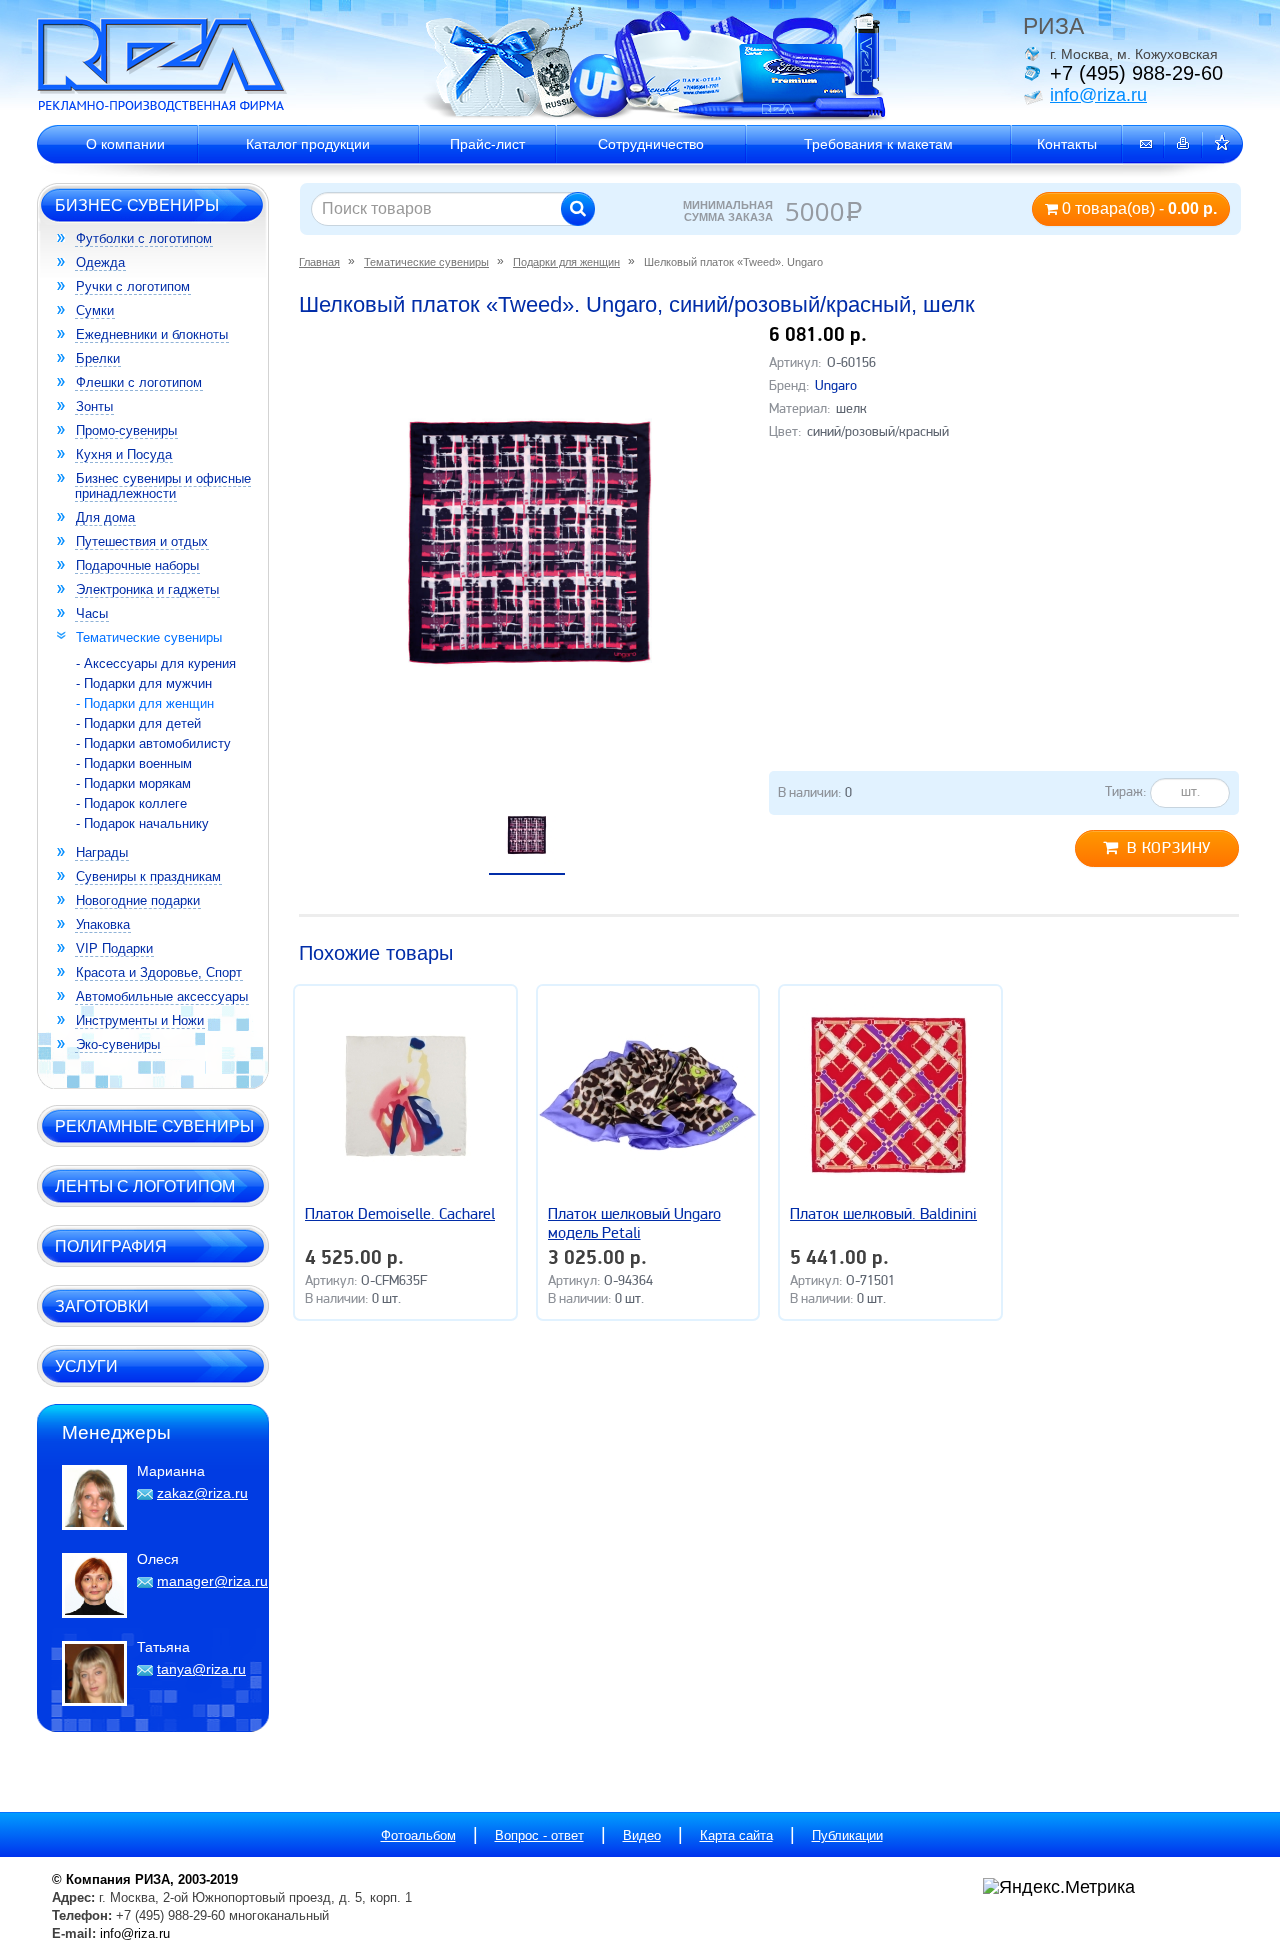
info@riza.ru (1098, 95)
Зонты (94, 406)
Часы (92, 613)
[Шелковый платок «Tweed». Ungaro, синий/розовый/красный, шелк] (530, 542)
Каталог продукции (308, 144)
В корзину (1169, 849)
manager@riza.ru (212, 1581)
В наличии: (815, 793)
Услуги (86, 1366)
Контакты (1067, 144)
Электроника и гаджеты (147, 589)
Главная (319, 262)
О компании (125, 144)
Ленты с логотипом (145, 1186)
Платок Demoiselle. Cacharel (400, 1215)
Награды (102, 852)
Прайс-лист (487, 144)
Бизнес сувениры (137, 205)
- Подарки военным (134, 763)
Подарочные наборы (137, 565)
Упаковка (103, 924)
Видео (642, 1835)
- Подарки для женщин (145, 703)
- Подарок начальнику (142, 823)
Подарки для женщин (566, 262)
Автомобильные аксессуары (162, 996)
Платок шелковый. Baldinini (883, 1215)
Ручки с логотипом (133, 286)
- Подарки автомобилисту (153, 743)
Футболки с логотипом (144, 238)
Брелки (98, 358)
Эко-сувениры (118, 1044)
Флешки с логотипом (139, 382)
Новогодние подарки (138, 900)
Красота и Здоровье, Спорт (159, 972)
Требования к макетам (878, 144)
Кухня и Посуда (124, 454)
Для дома (105, 517)
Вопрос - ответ (539, 1835)
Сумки (95, 310)
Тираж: (1126, 792)
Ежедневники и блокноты (152, 334)
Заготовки (102, 1306)
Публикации (847, 1835)
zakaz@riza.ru (202, 1493)
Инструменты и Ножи (140, 1020)
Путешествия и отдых (142, 541)
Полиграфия (111, 1246)
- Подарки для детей (138, 723)
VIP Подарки (114, 948)
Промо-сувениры (126, 430)
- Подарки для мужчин (144, 683)
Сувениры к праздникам (148, 876)
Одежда (100, 262)
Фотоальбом (418, 1835)
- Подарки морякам (133, 783)
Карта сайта (736, 1835)
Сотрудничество (651, 144)
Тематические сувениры (149, 637)
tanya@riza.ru (201, 1669)
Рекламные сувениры (154, 1126)
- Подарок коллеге (131, 803)
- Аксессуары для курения (156, 663)
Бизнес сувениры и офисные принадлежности (163, 486)
